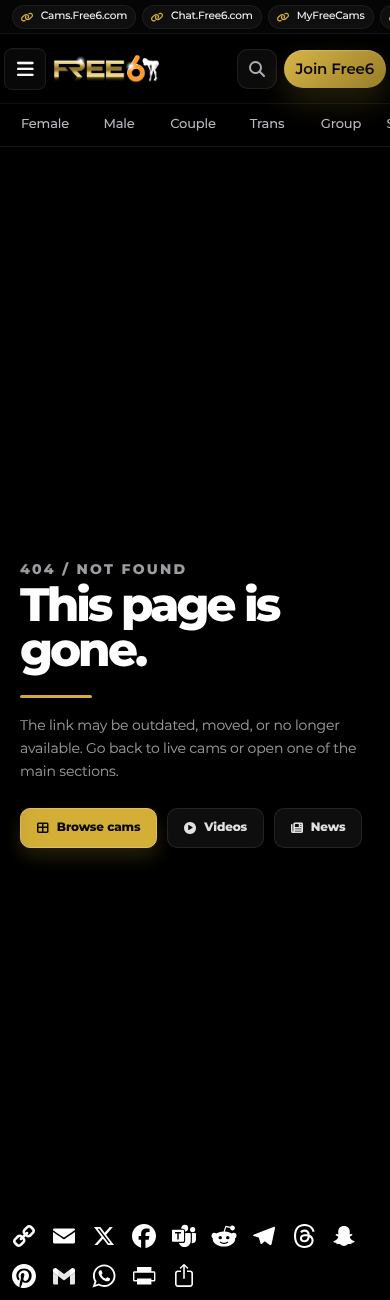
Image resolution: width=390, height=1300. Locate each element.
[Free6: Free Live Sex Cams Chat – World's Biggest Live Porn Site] (106, 68)
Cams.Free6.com (84, 15)
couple (193, 124)
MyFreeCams (331, 15)
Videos (225, 827)
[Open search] (257, 69)
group (341, 124)
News (328, 827)
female (45, 124)
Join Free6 (335, 68)
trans (267, 124)
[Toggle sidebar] (25, 69)
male (118, 124)
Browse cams (99, 827)
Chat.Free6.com (212, 15)
